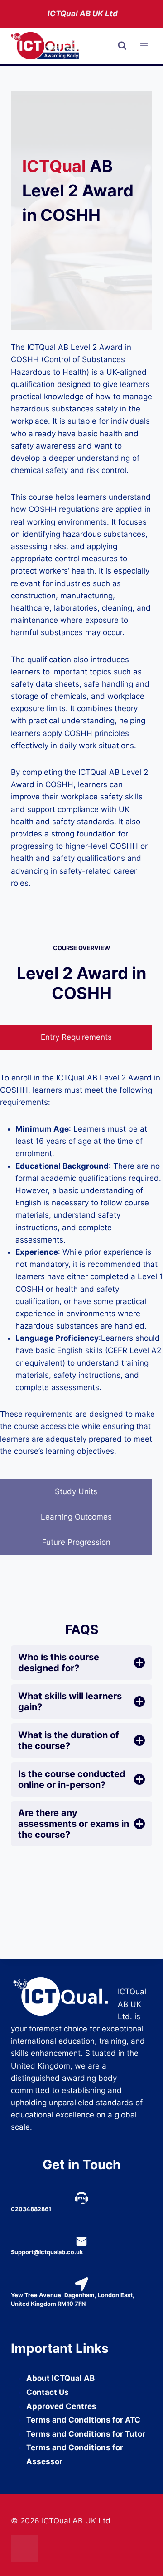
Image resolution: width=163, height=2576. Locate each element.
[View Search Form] (122, 46)
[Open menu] (144, 46)
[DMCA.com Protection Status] (81, 2549)
